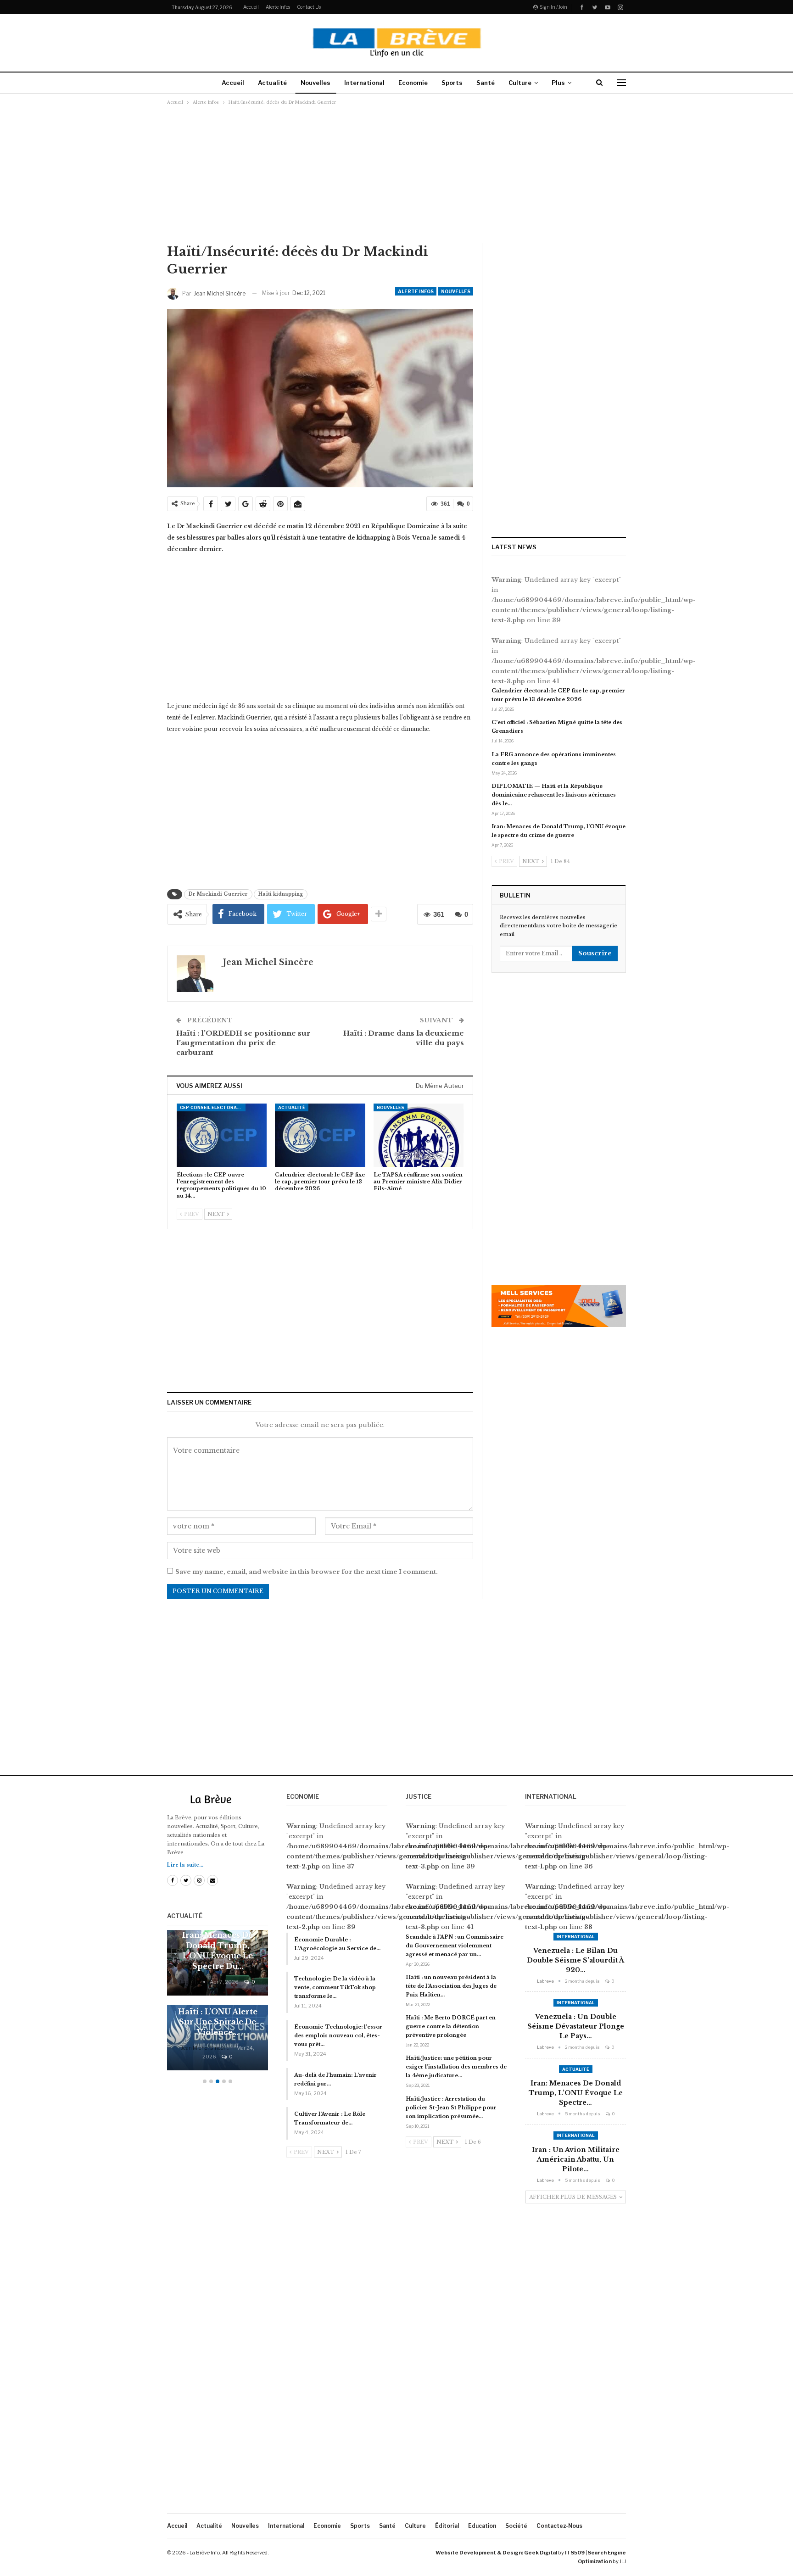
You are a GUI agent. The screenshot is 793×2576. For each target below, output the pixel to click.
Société (516, 2526)
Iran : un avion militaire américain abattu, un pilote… (576, 2159)
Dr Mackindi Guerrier (218, 894)
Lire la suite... (185, 1865)
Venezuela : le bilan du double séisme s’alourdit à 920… (575, 1960)
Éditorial (447, 2526)
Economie (413, 83)
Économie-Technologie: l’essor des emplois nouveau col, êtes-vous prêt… (338, 2035)
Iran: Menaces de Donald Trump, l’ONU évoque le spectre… (576, 2093)
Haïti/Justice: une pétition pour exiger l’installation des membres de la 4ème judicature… (456, 2067)
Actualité (272, 83)
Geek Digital (541, 2553)
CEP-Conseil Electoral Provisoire (213, 1107)
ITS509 (575, 2553)
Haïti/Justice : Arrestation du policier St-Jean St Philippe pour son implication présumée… (451, 2108)
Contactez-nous (559, 2526)
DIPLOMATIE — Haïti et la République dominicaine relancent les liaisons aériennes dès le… (554, 795)
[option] (218, 2005)
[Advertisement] (396, 174)
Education (482, 2526)
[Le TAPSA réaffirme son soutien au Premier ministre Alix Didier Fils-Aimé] (419, 1135)
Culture (520, 83)
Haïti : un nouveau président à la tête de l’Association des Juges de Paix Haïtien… (451, 1986)
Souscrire (595, 953)
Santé (486, 83)
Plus (558, 83)
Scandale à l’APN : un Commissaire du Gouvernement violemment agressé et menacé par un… (455, 1946)
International (364, 83)
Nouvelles (316, 83)
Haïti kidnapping (281, 894)
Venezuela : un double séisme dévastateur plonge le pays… (576, 2026)
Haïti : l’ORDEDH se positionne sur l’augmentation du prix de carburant (243, 1043)
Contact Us (309, 7)
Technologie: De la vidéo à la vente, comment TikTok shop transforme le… (335, 1987)
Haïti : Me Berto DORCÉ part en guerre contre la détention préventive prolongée (451, 2026)
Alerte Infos (278, 7)
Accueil (251, 7)
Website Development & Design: (479, 2553)
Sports (452, 83)
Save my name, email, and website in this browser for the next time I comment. (307, 1572)
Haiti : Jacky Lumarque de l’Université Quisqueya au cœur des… (218, 2012)
